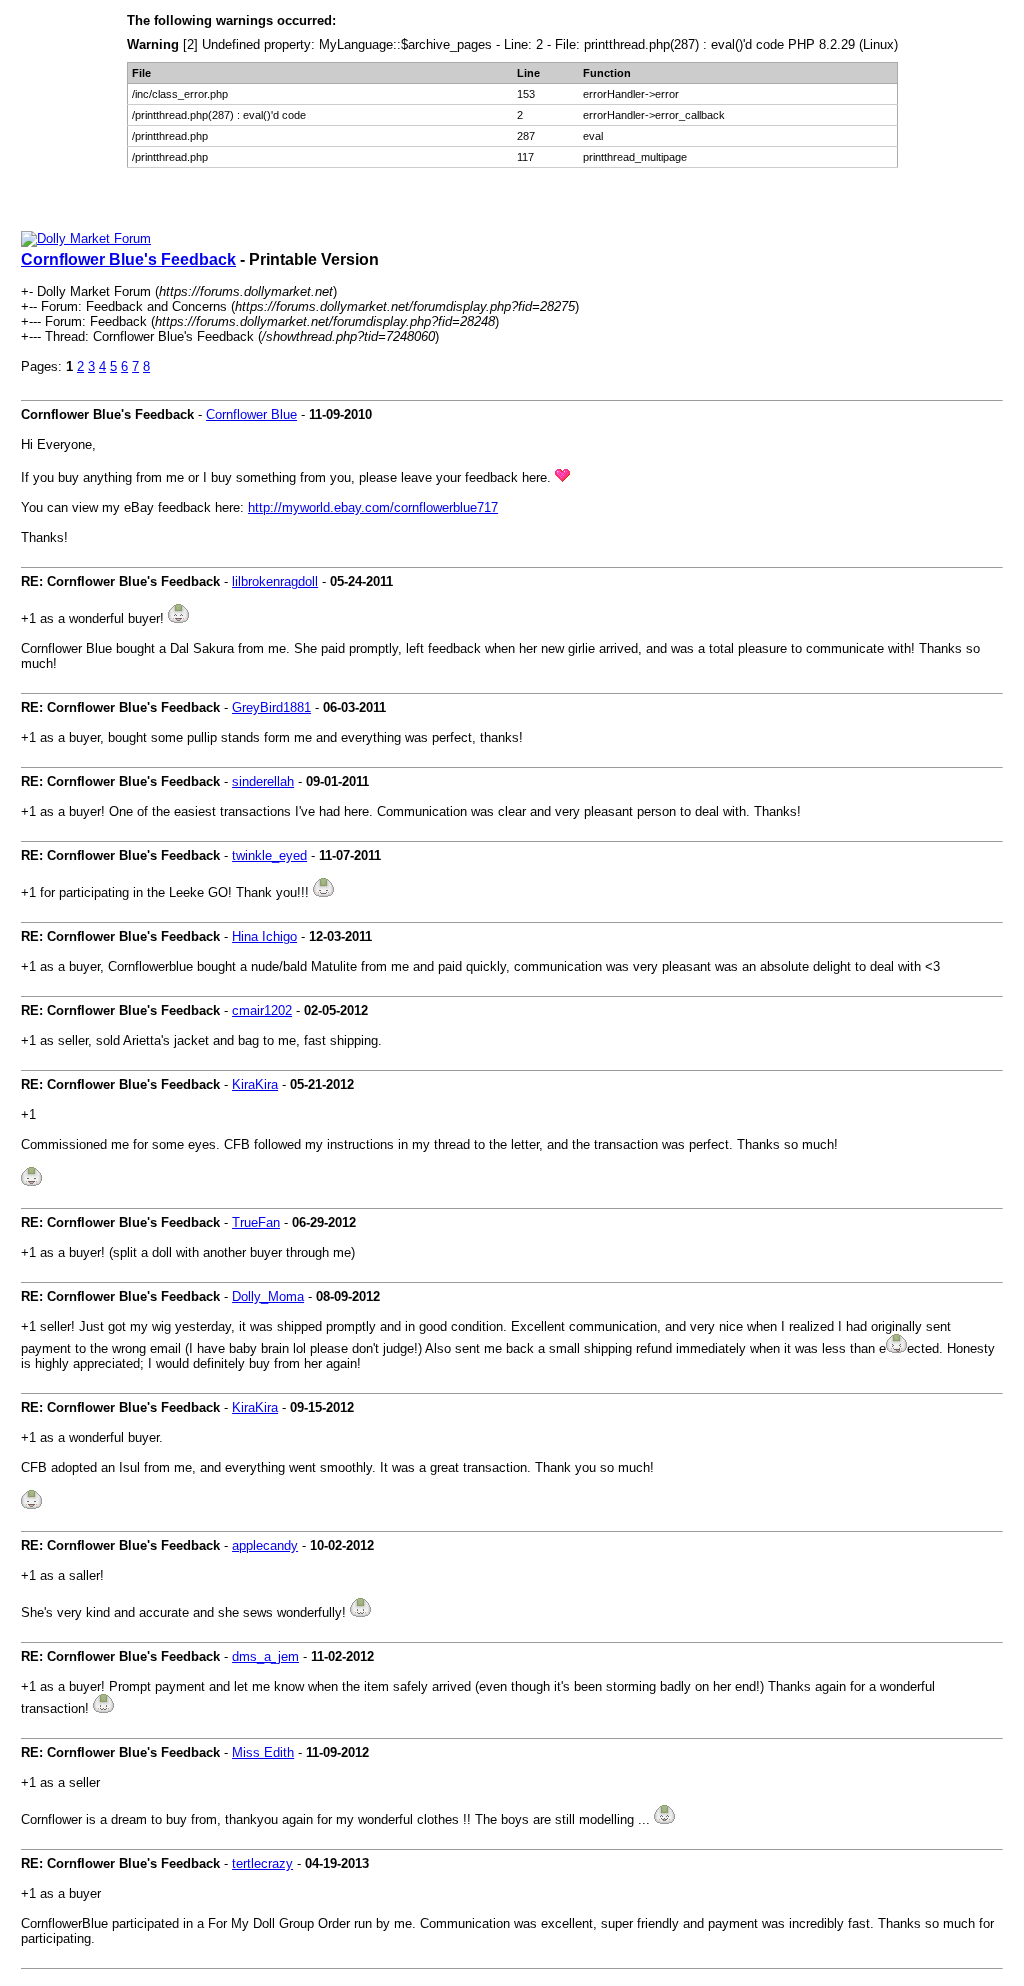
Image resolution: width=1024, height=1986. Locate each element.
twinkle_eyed (269, 855)
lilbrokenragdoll (275, 581)
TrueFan (256, 1222)
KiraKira (255, 1084)
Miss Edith (263, 1752)
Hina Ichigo (264, 936)
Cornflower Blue (251, 414)
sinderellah (263, 781)
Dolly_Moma (268, 1296)
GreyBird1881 (271, 707)
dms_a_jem (265, 1656)
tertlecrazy (262, 1863)
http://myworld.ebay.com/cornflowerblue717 (373, 507)
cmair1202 (262, 1010)
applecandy (265, 1545)
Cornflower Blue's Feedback (128, 259)
